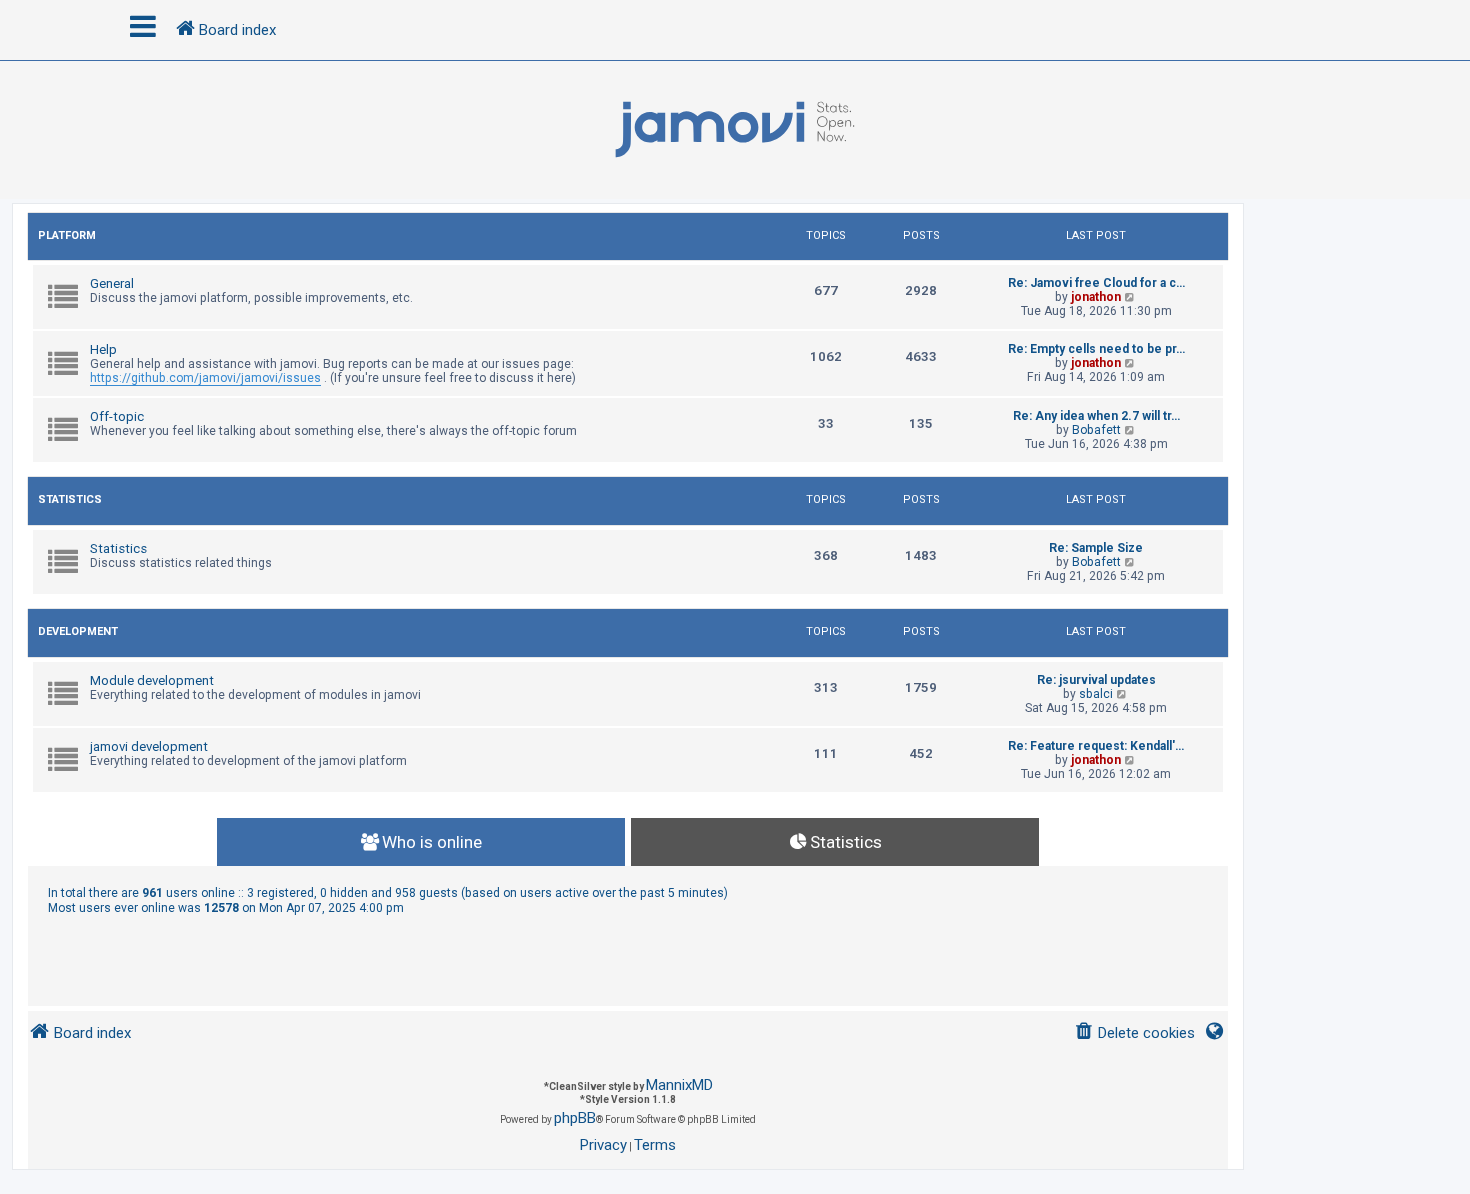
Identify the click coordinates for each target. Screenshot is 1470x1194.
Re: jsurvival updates (1096, 680)
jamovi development (149, 746)
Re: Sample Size (1096, 548)
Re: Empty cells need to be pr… (1096, 349)
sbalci (1096, 694)
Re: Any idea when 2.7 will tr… (1096, 416)
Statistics (70, 499)
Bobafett (1096, 430)
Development (78, 631)
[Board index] (735, 130)
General (112, 283)
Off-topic (117, 416)
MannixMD (679, 1085)
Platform (67, 235)
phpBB (575, 1118)
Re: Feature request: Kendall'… (1096, 746)
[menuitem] (1134, 1033)
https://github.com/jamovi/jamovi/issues (205, 378)
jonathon (1096, 297)
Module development (152, 680)
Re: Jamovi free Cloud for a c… (1096, 283)
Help (103, 349)
